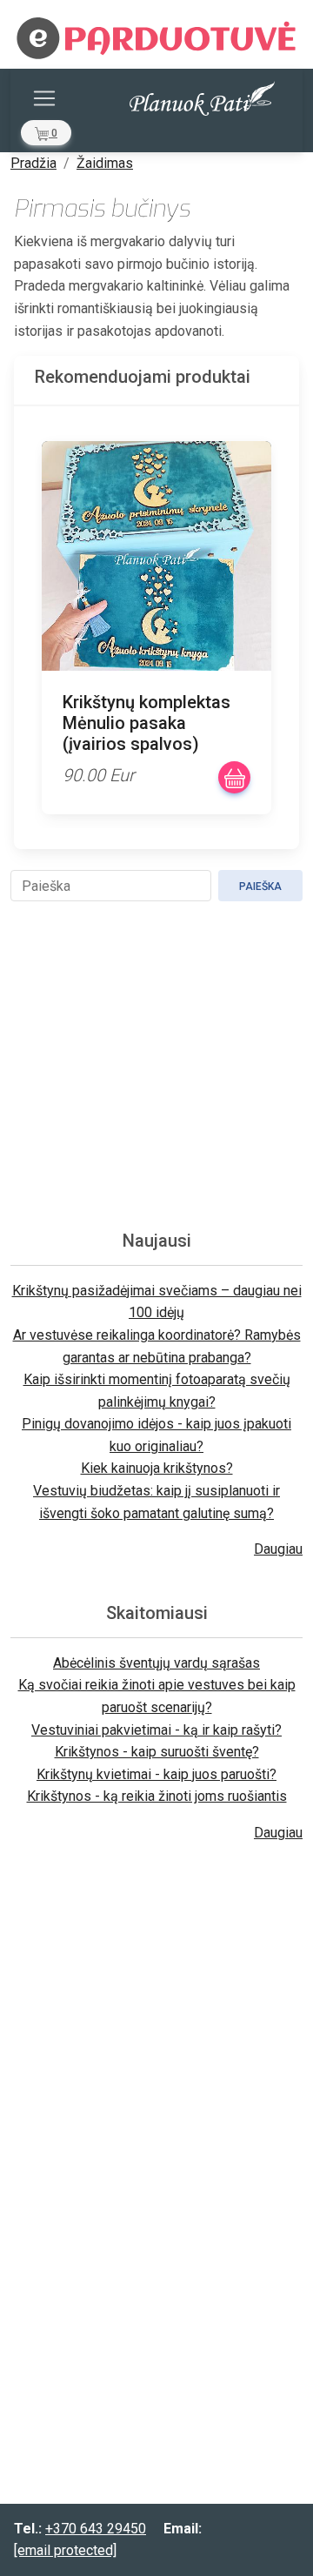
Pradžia (33, 163)
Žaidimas (105, 163)
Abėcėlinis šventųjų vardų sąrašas (156, 1663)
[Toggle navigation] (44, 98)
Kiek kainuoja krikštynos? (157, 1468)
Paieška (260, 887)
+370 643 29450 (96, 2529)
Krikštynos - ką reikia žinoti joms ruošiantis (157, 1796)
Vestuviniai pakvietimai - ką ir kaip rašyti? (156, 1730)
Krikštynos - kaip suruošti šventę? (157, 1752)
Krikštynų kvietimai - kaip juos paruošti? (156, 1774)
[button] (46, 133)
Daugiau (278, 1549)
